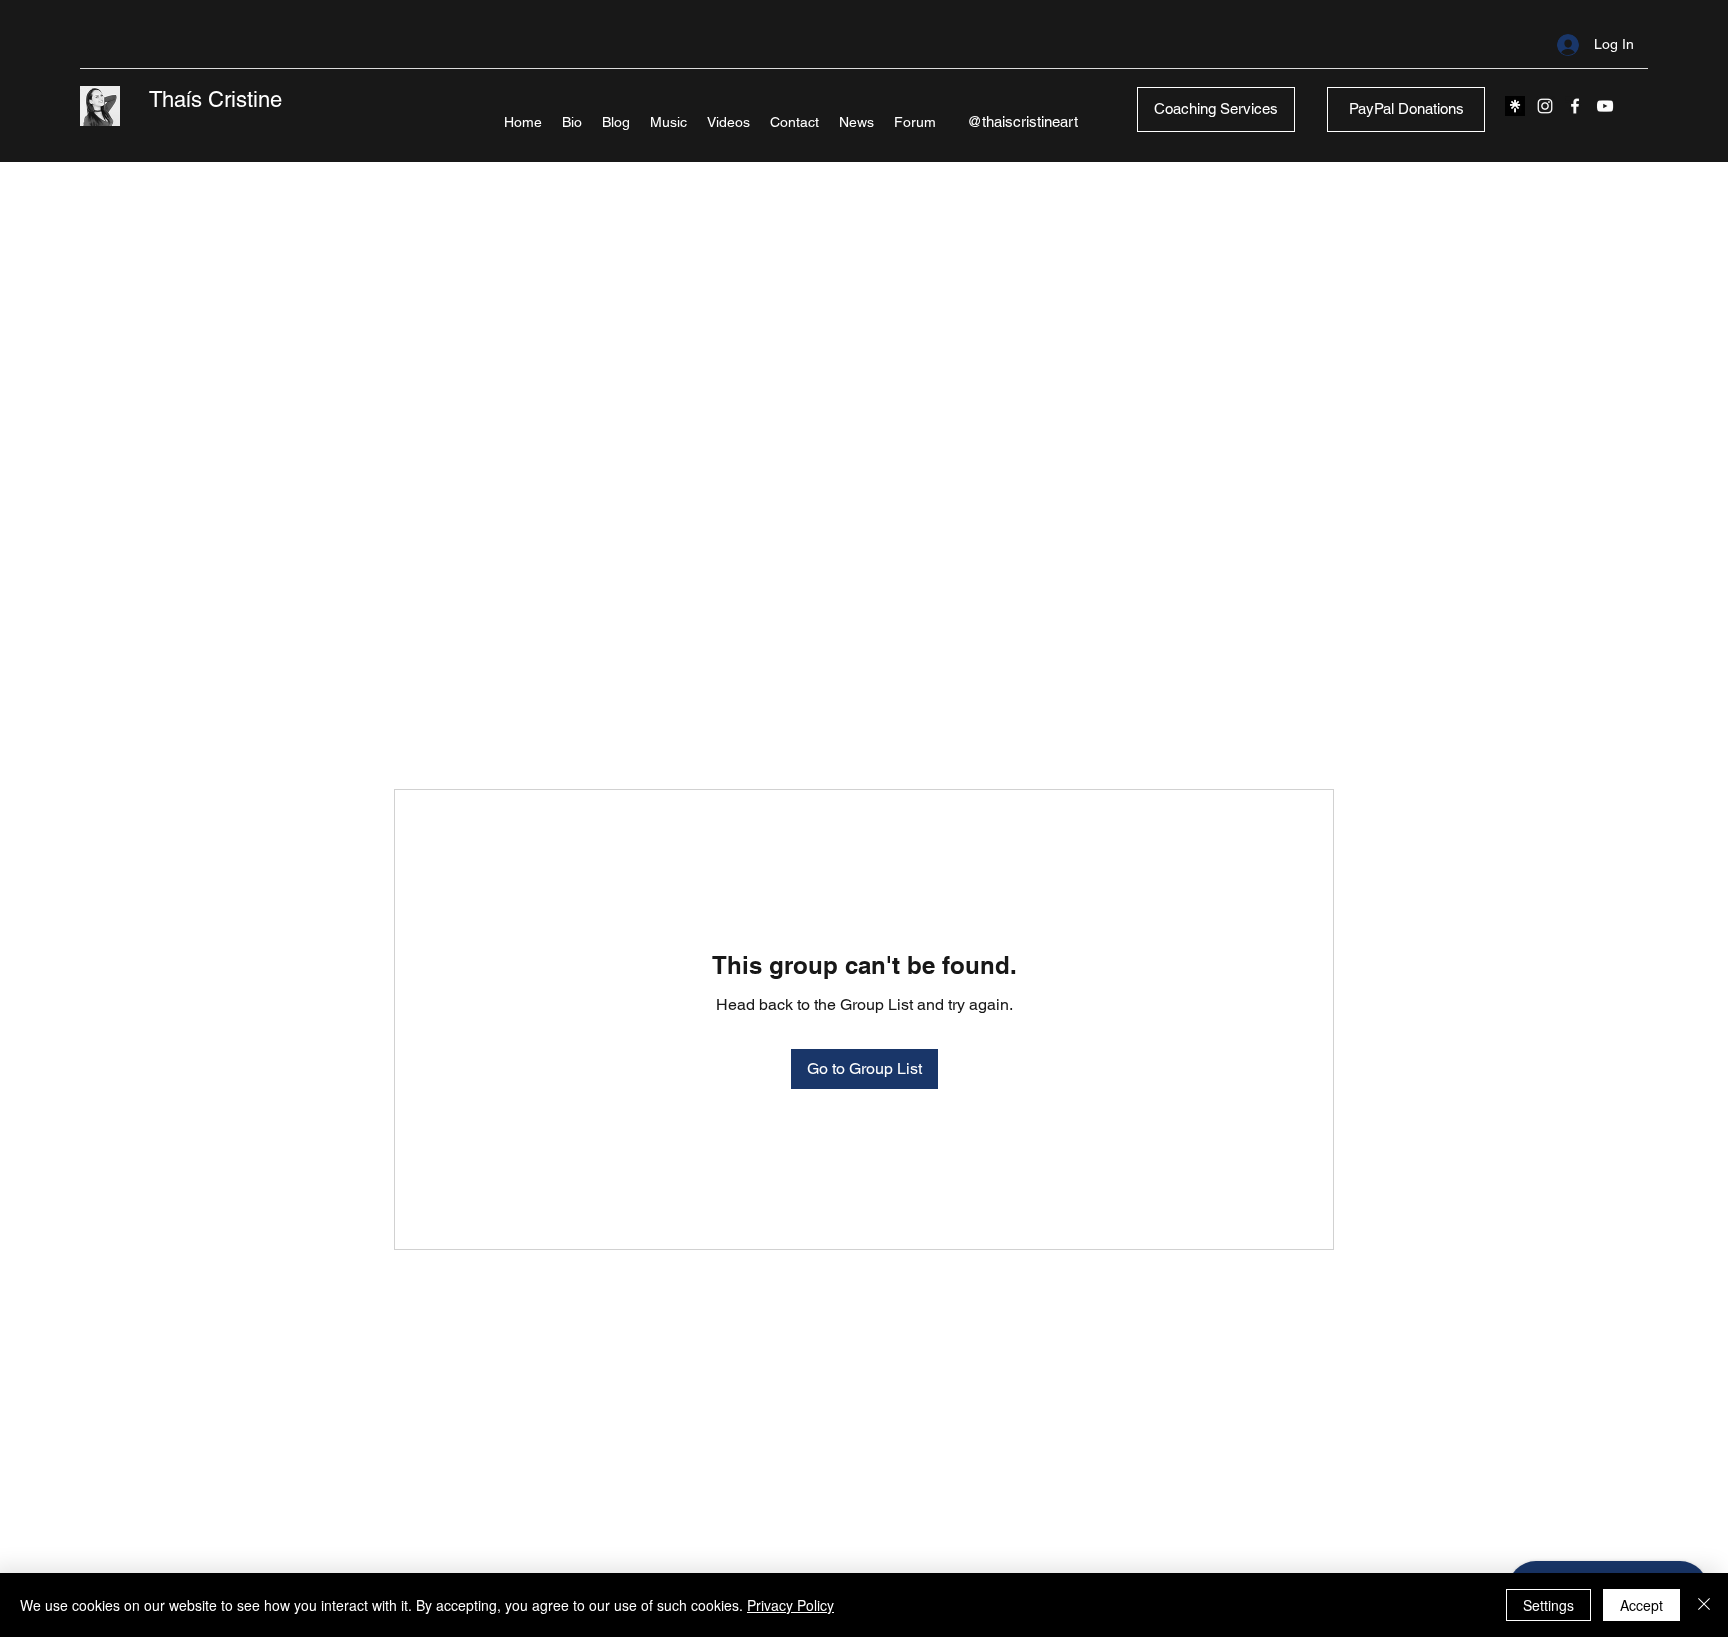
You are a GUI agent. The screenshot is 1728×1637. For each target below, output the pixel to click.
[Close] (1704, 1605)
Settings (1548, 1605)
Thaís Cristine (215, 99)
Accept (1641, 1605)
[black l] (1515, 106)
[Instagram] (1545, 106)
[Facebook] (1575, 106)
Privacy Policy (790, 1605)
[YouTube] (1605, 106)
